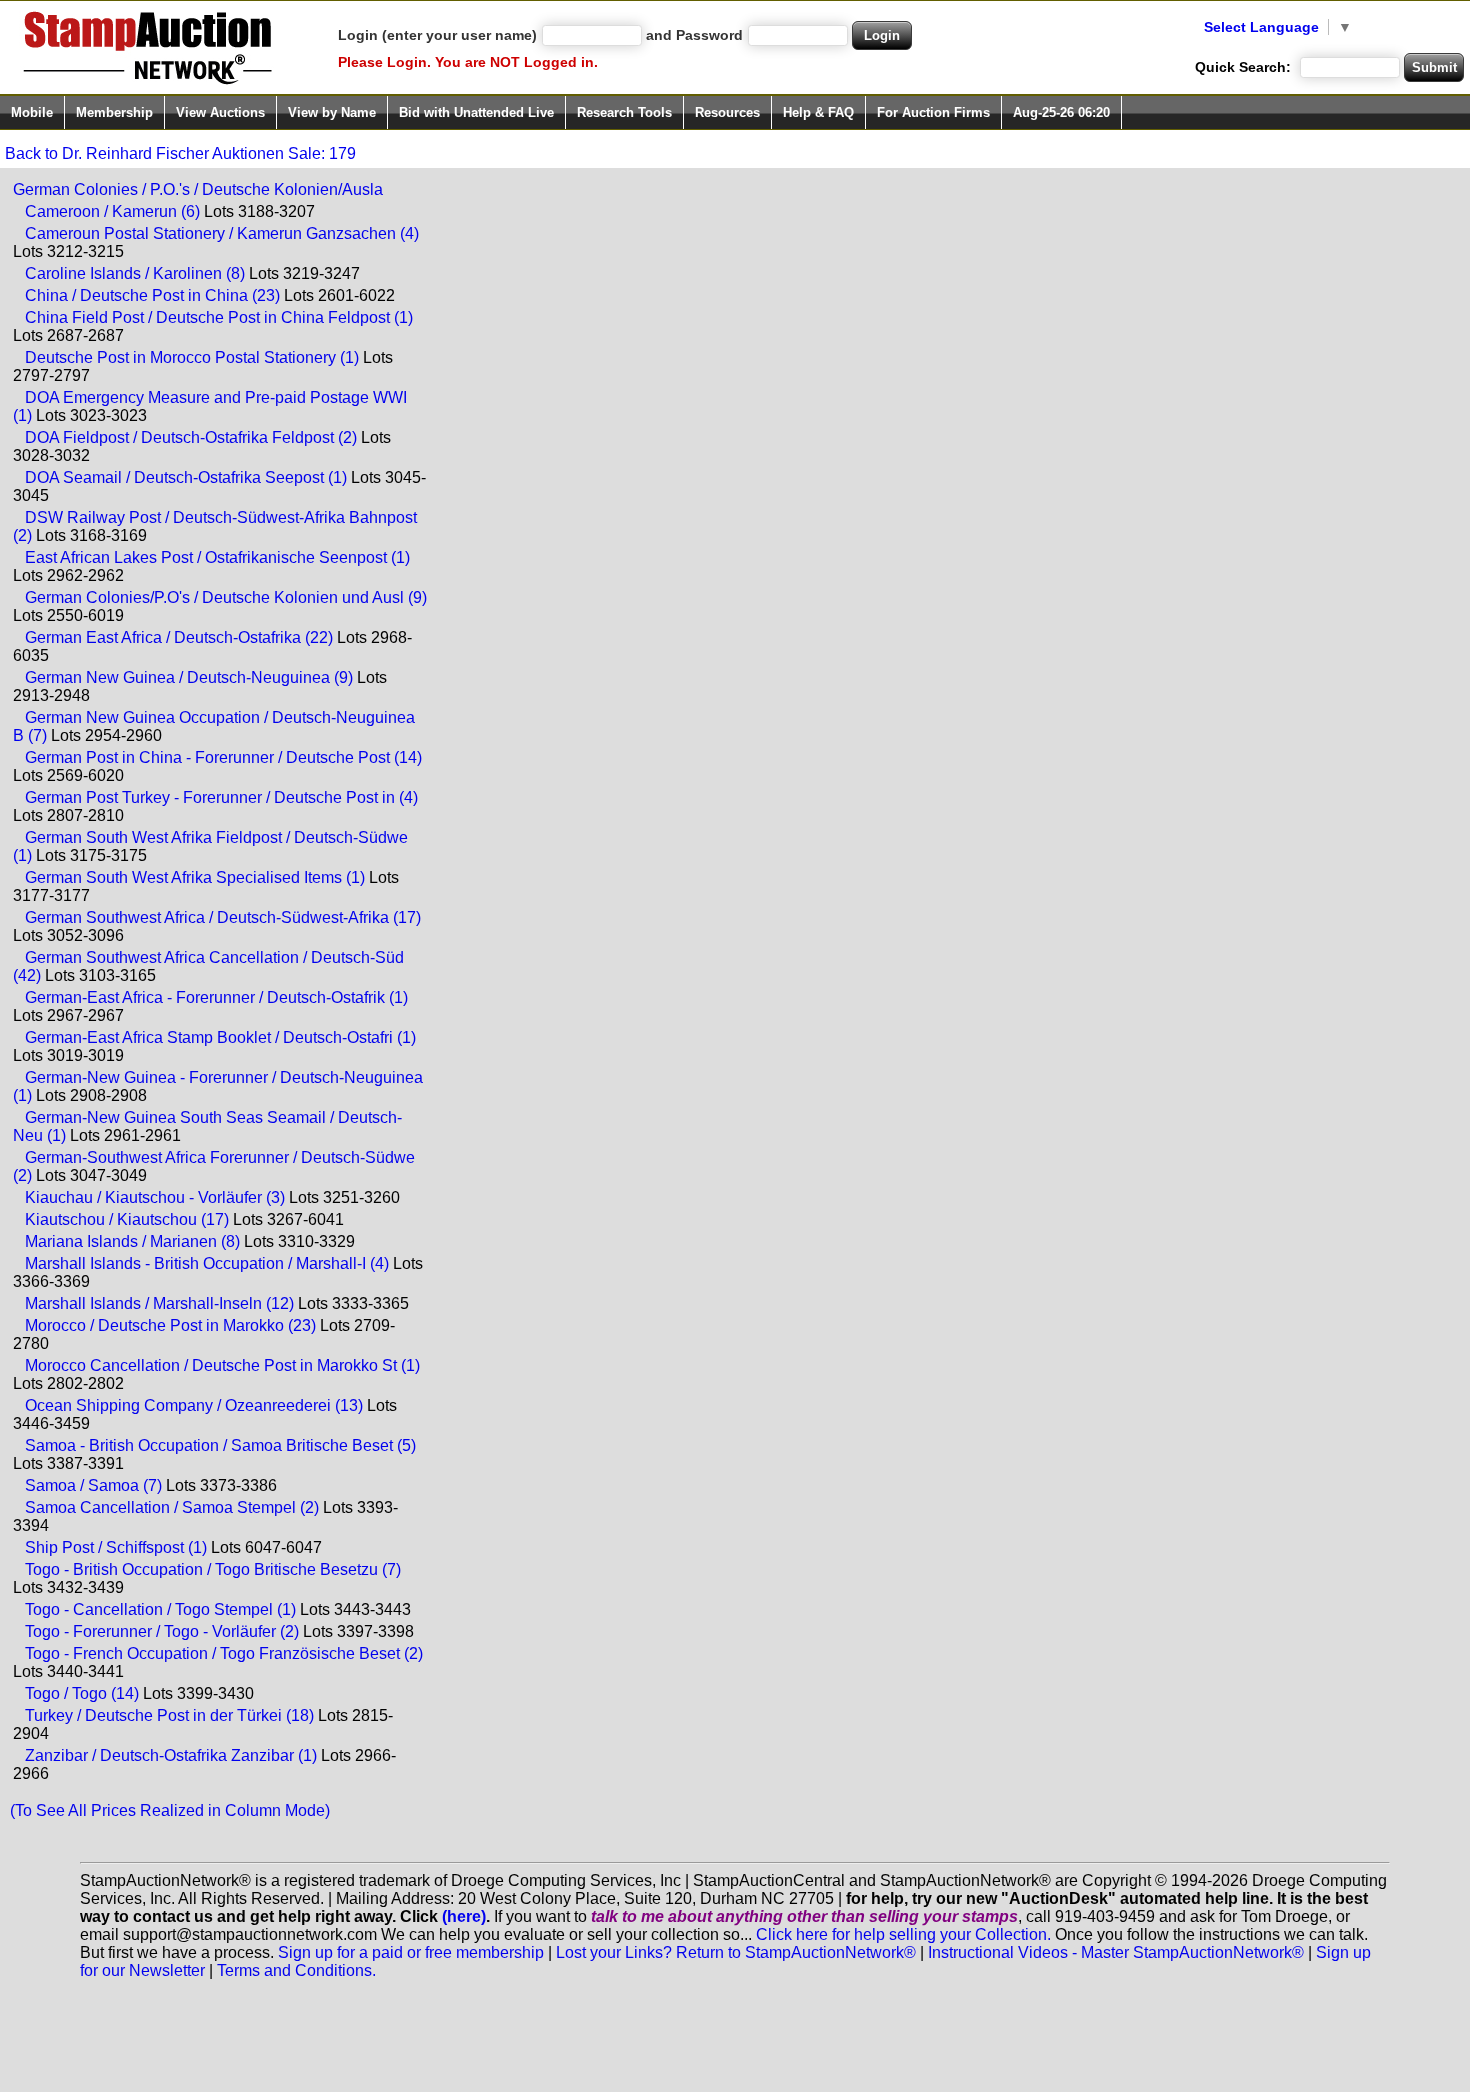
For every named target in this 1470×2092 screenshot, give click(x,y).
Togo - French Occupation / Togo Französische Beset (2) (224, 1653)
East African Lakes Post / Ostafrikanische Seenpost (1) (217, 557)
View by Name (332, 112)
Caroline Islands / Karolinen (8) (135, 273)
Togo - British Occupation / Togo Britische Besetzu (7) (213, 1569)
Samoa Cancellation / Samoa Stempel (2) (172, 1507)
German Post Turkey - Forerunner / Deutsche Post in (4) (221, 797)
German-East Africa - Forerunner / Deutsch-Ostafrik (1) (216, 997)
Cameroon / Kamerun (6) (112, 211)
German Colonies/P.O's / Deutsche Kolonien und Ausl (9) (226, 597)
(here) (464, 1916)
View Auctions (220, 112)
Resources (727, 112)
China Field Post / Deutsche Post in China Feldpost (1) (219, 317)
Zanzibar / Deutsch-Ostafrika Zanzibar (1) (171, 1755)
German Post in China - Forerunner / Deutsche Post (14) (223, 757)
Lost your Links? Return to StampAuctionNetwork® (736, 1952)
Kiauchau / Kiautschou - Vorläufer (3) (155, 1197)
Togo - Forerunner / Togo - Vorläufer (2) (162, 1631)
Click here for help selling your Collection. (903, 1934)
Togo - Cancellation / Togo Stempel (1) (160, 1609)
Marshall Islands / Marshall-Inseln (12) (159, 1303)
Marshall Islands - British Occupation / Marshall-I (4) (207, 1263)
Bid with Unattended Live (476, 112)
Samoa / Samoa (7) (93, 1485)
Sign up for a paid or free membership (411, 1952)
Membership (114, 112)
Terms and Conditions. (296, 1970)
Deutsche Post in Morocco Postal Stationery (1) (192, 357)
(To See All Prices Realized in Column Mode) (170, 1810)
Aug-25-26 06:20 (1061, 112)
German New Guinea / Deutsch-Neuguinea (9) (189, 677)
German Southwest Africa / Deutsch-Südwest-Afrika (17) (223, 917)
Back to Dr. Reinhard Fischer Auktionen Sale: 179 (180, 153)
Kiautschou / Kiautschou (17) (127, 1219)
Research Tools (624, 112)
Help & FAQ (818, 112)
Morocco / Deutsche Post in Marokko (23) (170, 1325)
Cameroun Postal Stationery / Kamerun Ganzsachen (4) (222, 233)
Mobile (32, 112)
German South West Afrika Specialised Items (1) (195, 877)
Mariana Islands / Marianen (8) (132, 1241)
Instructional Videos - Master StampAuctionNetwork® (1116, 1952)
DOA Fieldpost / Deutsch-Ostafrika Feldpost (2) (191, 437)
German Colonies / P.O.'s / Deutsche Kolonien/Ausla (198, 189)
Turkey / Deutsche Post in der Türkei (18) (169, 1715)
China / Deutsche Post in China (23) (152, 295)
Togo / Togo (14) (82, 1693)
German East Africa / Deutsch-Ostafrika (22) (179, 637)
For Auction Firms (933, 112)
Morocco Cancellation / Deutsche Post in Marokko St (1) (222, 1365)
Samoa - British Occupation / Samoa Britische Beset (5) (220, 1445)
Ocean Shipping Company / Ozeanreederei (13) (194, 1405)
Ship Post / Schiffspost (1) (116, 1547)
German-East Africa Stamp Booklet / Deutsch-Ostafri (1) (220, 1037)
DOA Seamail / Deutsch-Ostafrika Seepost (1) (186, 477)
